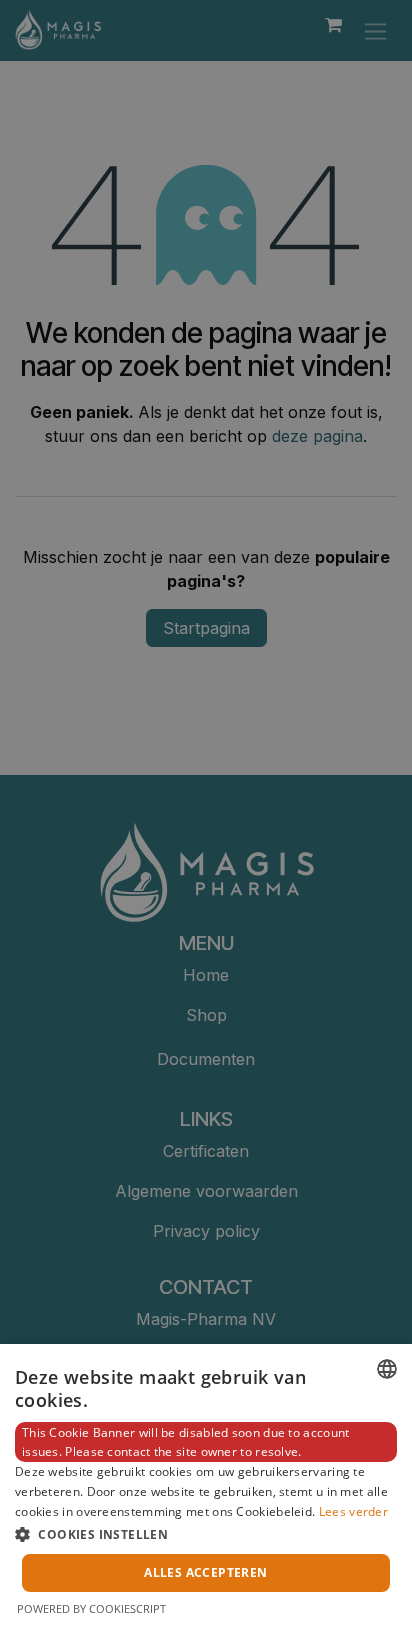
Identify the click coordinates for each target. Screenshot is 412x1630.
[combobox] (387, 1369)
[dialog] (206, 1487)
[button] (206, 1534)
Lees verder (353, 1511)
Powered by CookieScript (91, 1608)
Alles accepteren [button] (205, 1572)
